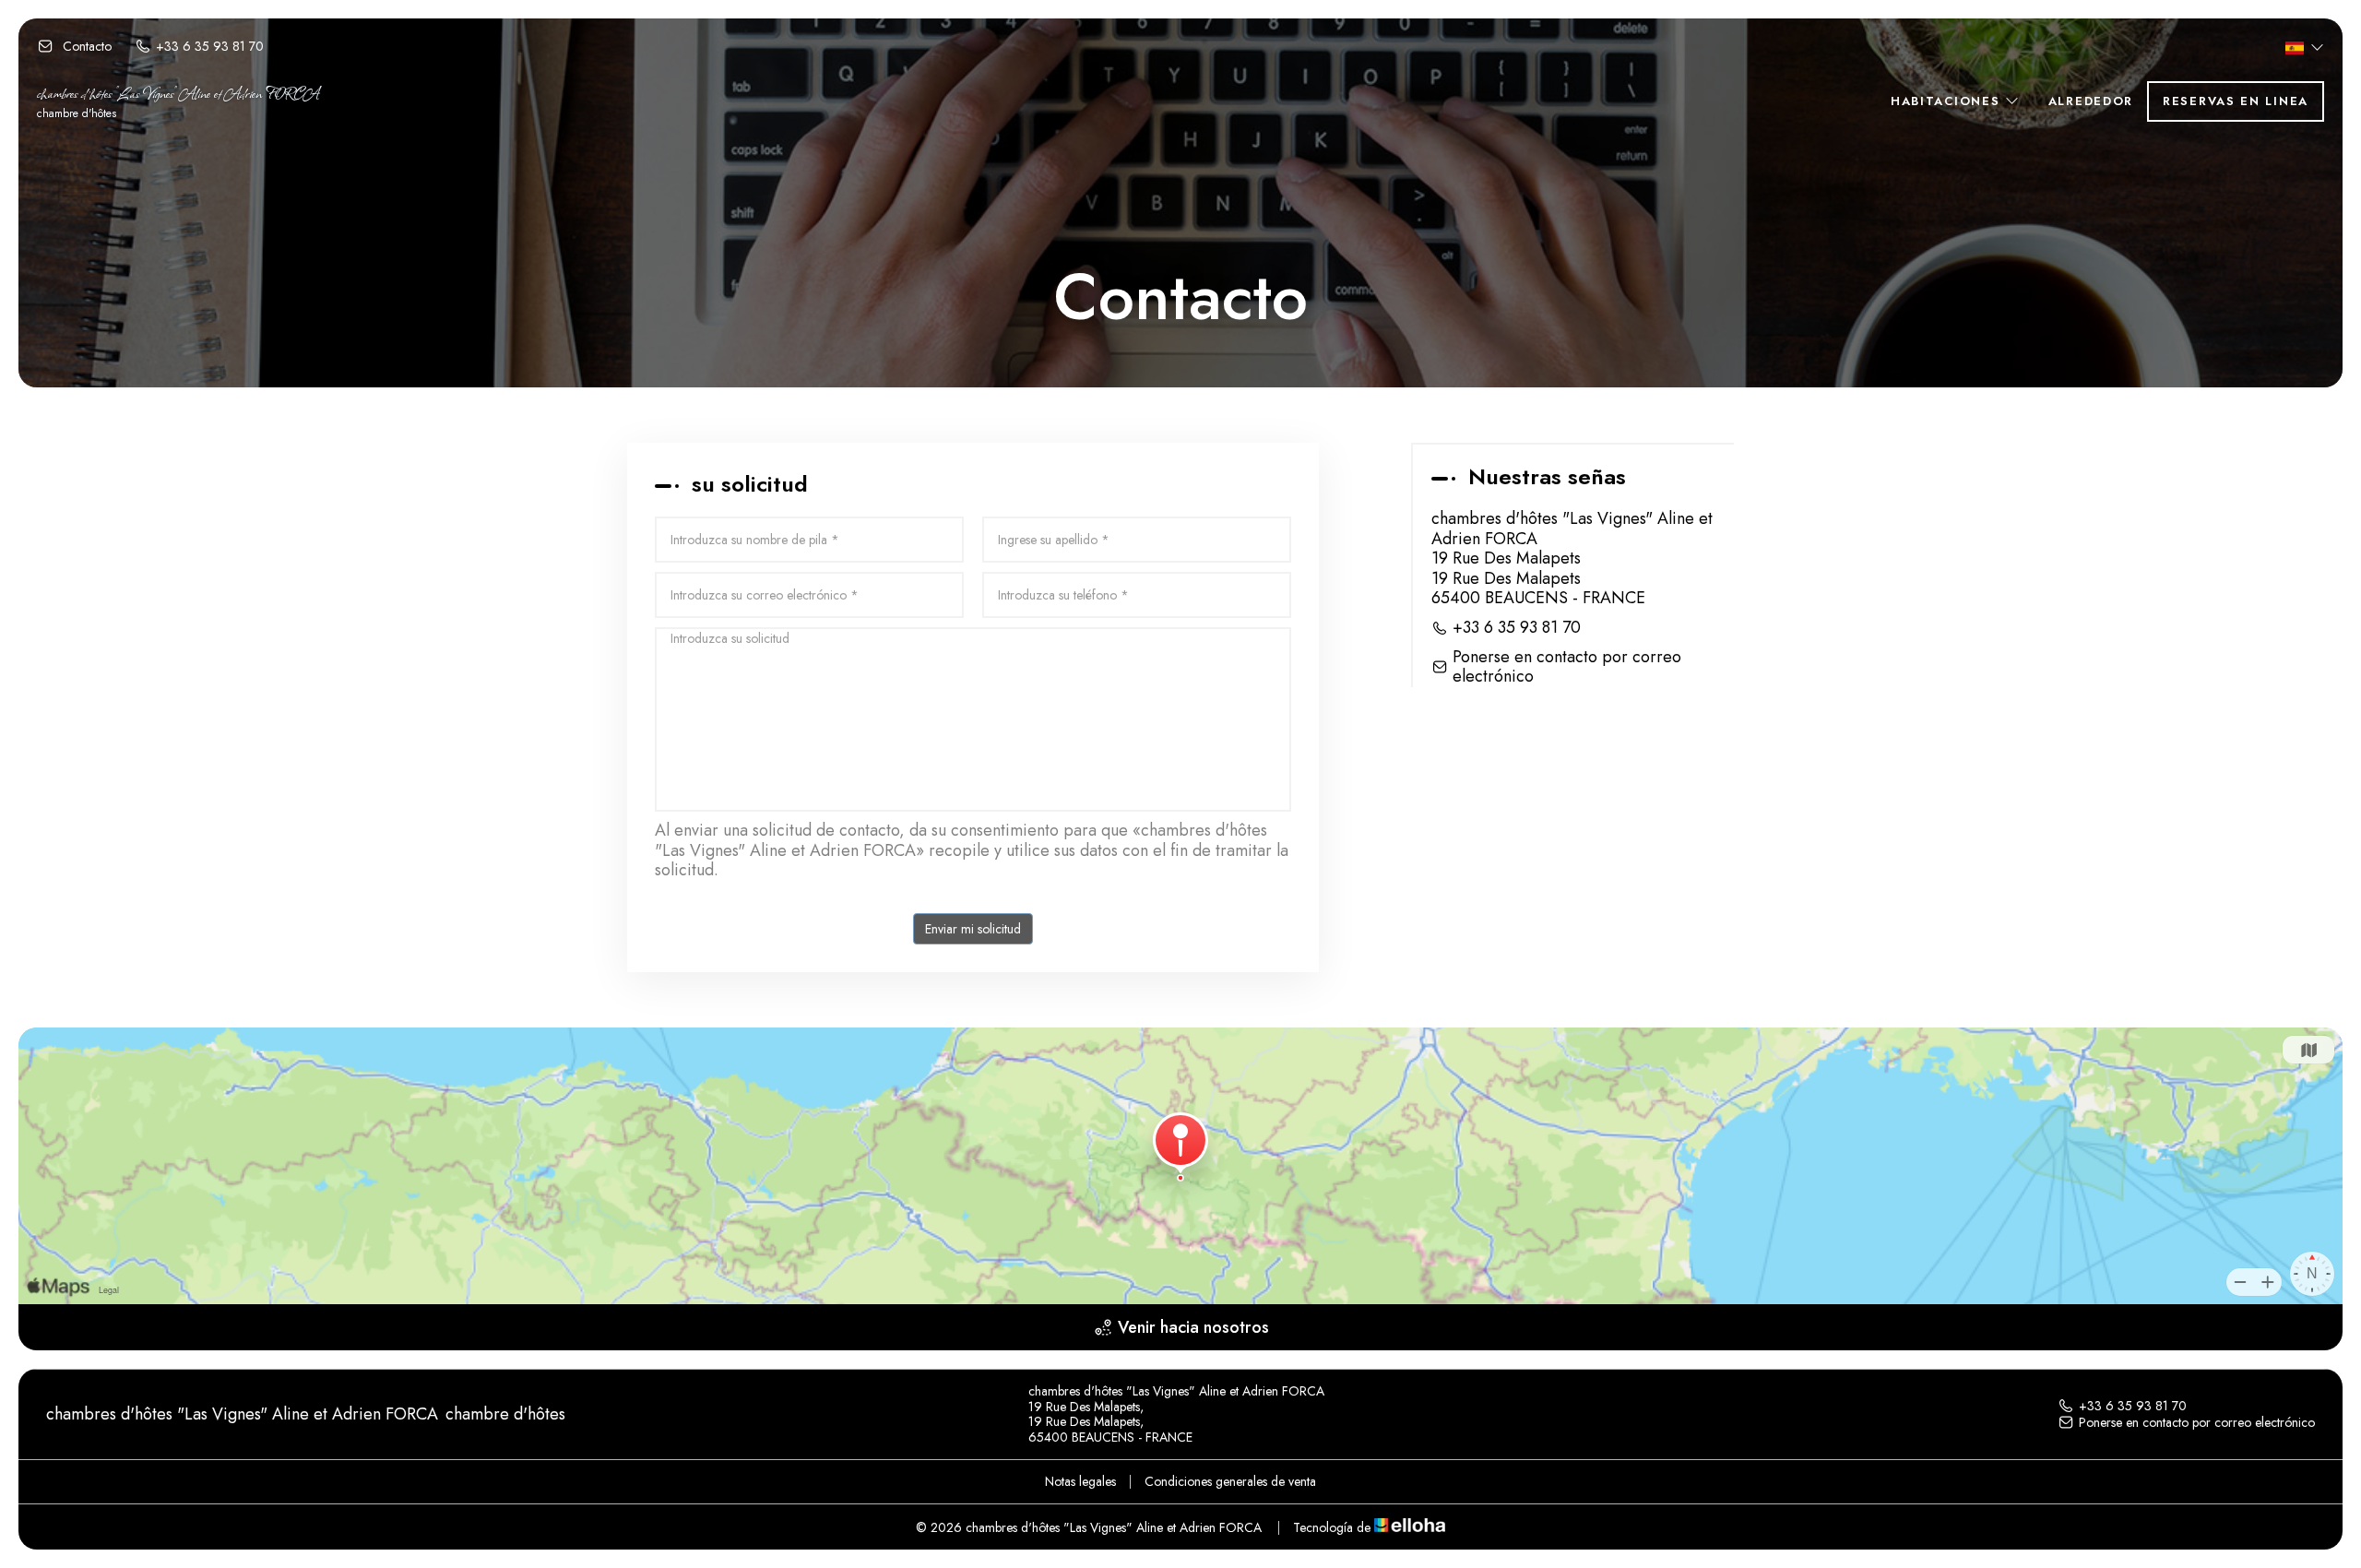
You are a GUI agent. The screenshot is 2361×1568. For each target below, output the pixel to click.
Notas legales (1080, 1481)
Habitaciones (1948, 101)
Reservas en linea (2236, 101)
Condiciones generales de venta (1230, 1481)
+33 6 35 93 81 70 (2133, 1406)
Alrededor (2091, 101)
